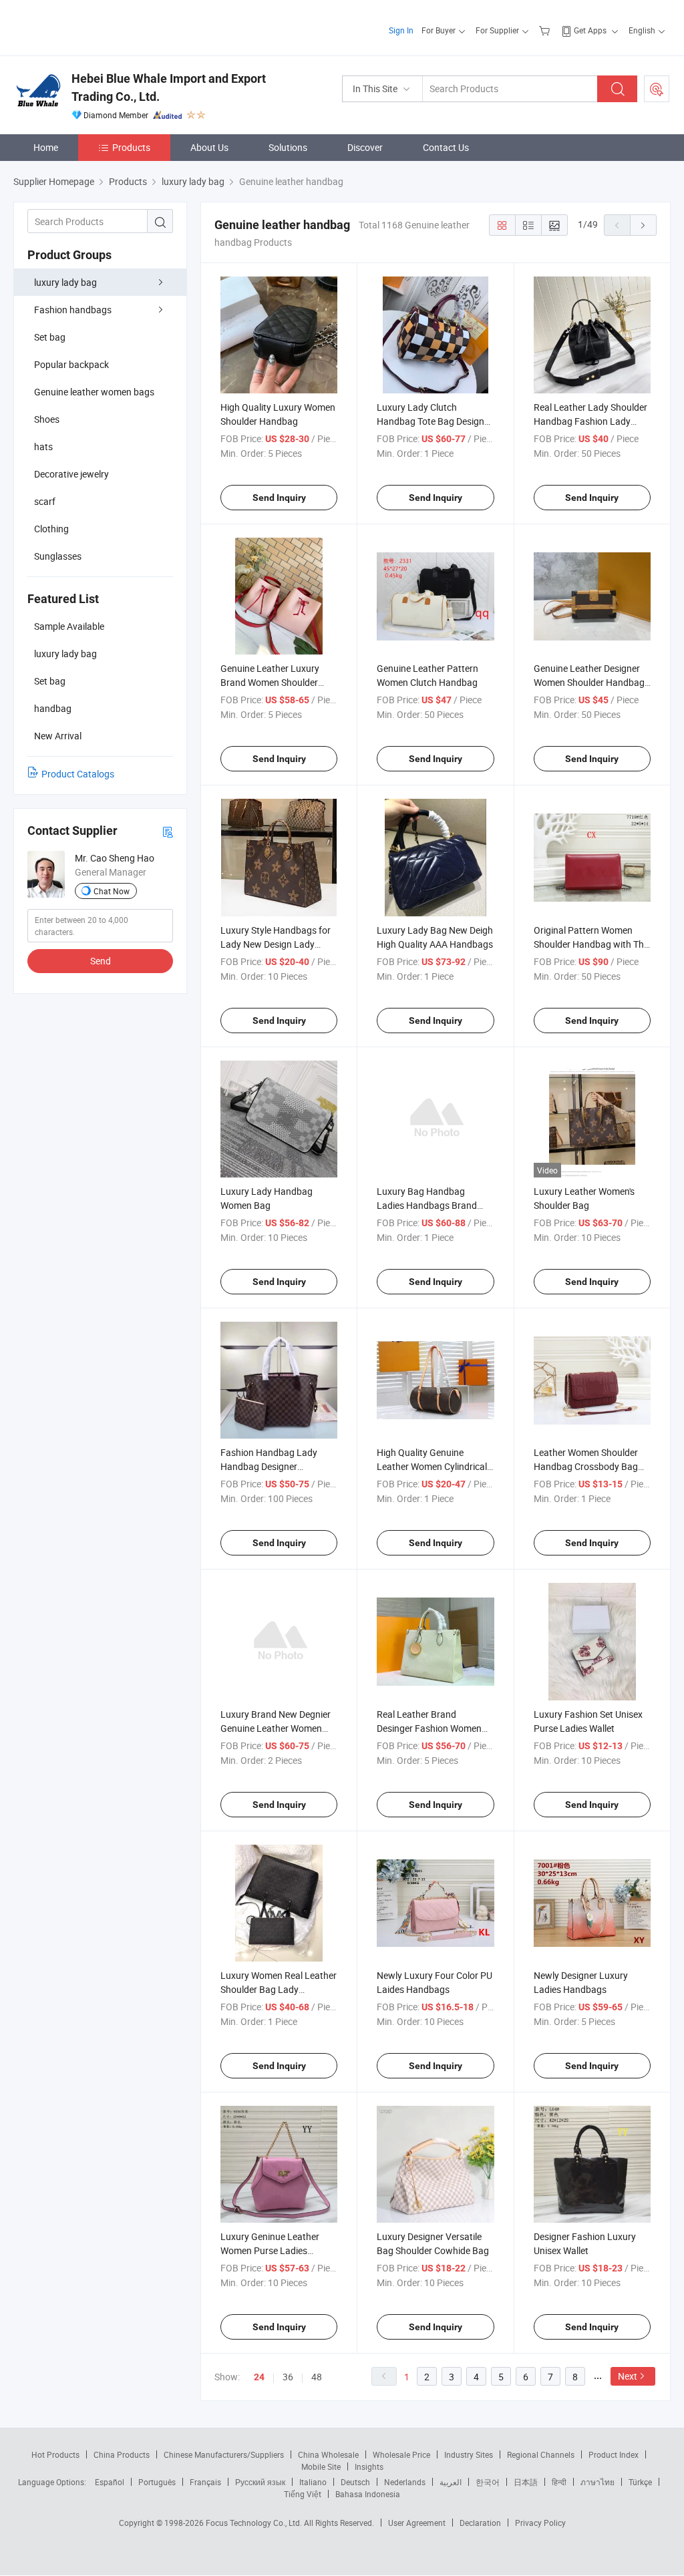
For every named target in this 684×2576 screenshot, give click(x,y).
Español (110, 2482)
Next (628, 2376)
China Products (122, 2454)
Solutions (288, 147)
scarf (45, 501)
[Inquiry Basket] (546, 30)
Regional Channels (541, 2454)
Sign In (401, 30)
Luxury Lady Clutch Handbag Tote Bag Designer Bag (435, 421)
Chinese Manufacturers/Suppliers (224, 2454)
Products (131, 147)
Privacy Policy (540, 2523)
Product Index (614, 2454)
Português (157, 2482)
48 (317, 2377)
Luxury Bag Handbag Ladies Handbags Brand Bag (427, 1205)
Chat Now (112, 891)
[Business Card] (168, 831)
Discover (365, 147)
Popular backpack (71, 364)
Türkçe (640, 2482)
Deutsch (355, 2482)
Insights (369, 2466)
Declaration (480, 2523)
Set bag (50, 337)
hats (43, 446)
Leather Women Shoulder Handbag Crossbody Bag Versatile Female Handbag (588, 1466)
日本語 (526, 2482)
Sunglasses (58, 556)
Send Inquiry (279, 498)
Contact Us (446, 147)
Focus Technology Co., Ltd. (255, 2523)
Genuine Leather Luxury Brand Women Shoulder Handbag (270, 682)
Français (205, 2482)
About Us (209, 147)
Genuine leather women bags (94, 392)
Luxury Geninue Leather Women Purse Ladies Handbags (270, 2250)
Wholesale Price (401, 2454)
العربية (451, 2482)
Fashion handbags (73, 310)
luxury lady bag (65, 282)
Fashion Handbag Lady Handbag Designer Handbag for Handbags (270, 1466)
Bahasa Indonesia (368, 2494)
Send (101, 961)
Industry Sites (469, 2454)
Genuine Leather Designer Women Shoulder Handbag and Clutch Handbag (589, 682)
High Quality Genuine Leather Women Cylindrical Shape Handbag (432, 1466)
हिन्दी (559, 2482)
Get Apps (590, 30)
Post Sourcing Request (657, 89)
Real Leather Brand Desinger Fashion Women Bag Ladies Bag (429, 1728)
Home (46, 147)
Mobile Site (321, 2466)
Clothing (51, 529)
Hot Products (55, 2454)
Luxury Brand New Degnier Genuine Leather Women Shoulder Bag (276, 1728)
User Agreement (417, 2523)
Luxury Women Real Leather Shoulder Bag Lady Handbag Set (279, 1989)
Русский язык (260, 2482)
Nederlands (405, 2482)
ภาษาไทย (597, 2482)
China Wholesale (328, 2454)
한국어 (488, 2482)
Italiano (313, 2482)
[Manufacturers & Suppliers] (99, 26)
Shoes (47, 419)
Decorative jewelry (71, 474)
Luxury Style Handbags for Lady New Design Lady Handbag (276, 944)
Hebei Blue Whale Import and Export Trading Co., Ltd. (169, 87)
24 (259, 2377)
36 (288, 2377)
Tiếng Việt (303, 2494)
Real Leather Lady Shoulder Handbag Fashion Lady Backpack (590, 421)
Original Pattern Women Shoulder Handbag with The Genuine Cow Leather (591, 944)
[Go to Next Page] (643, 225)
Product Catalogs (78, 774)
